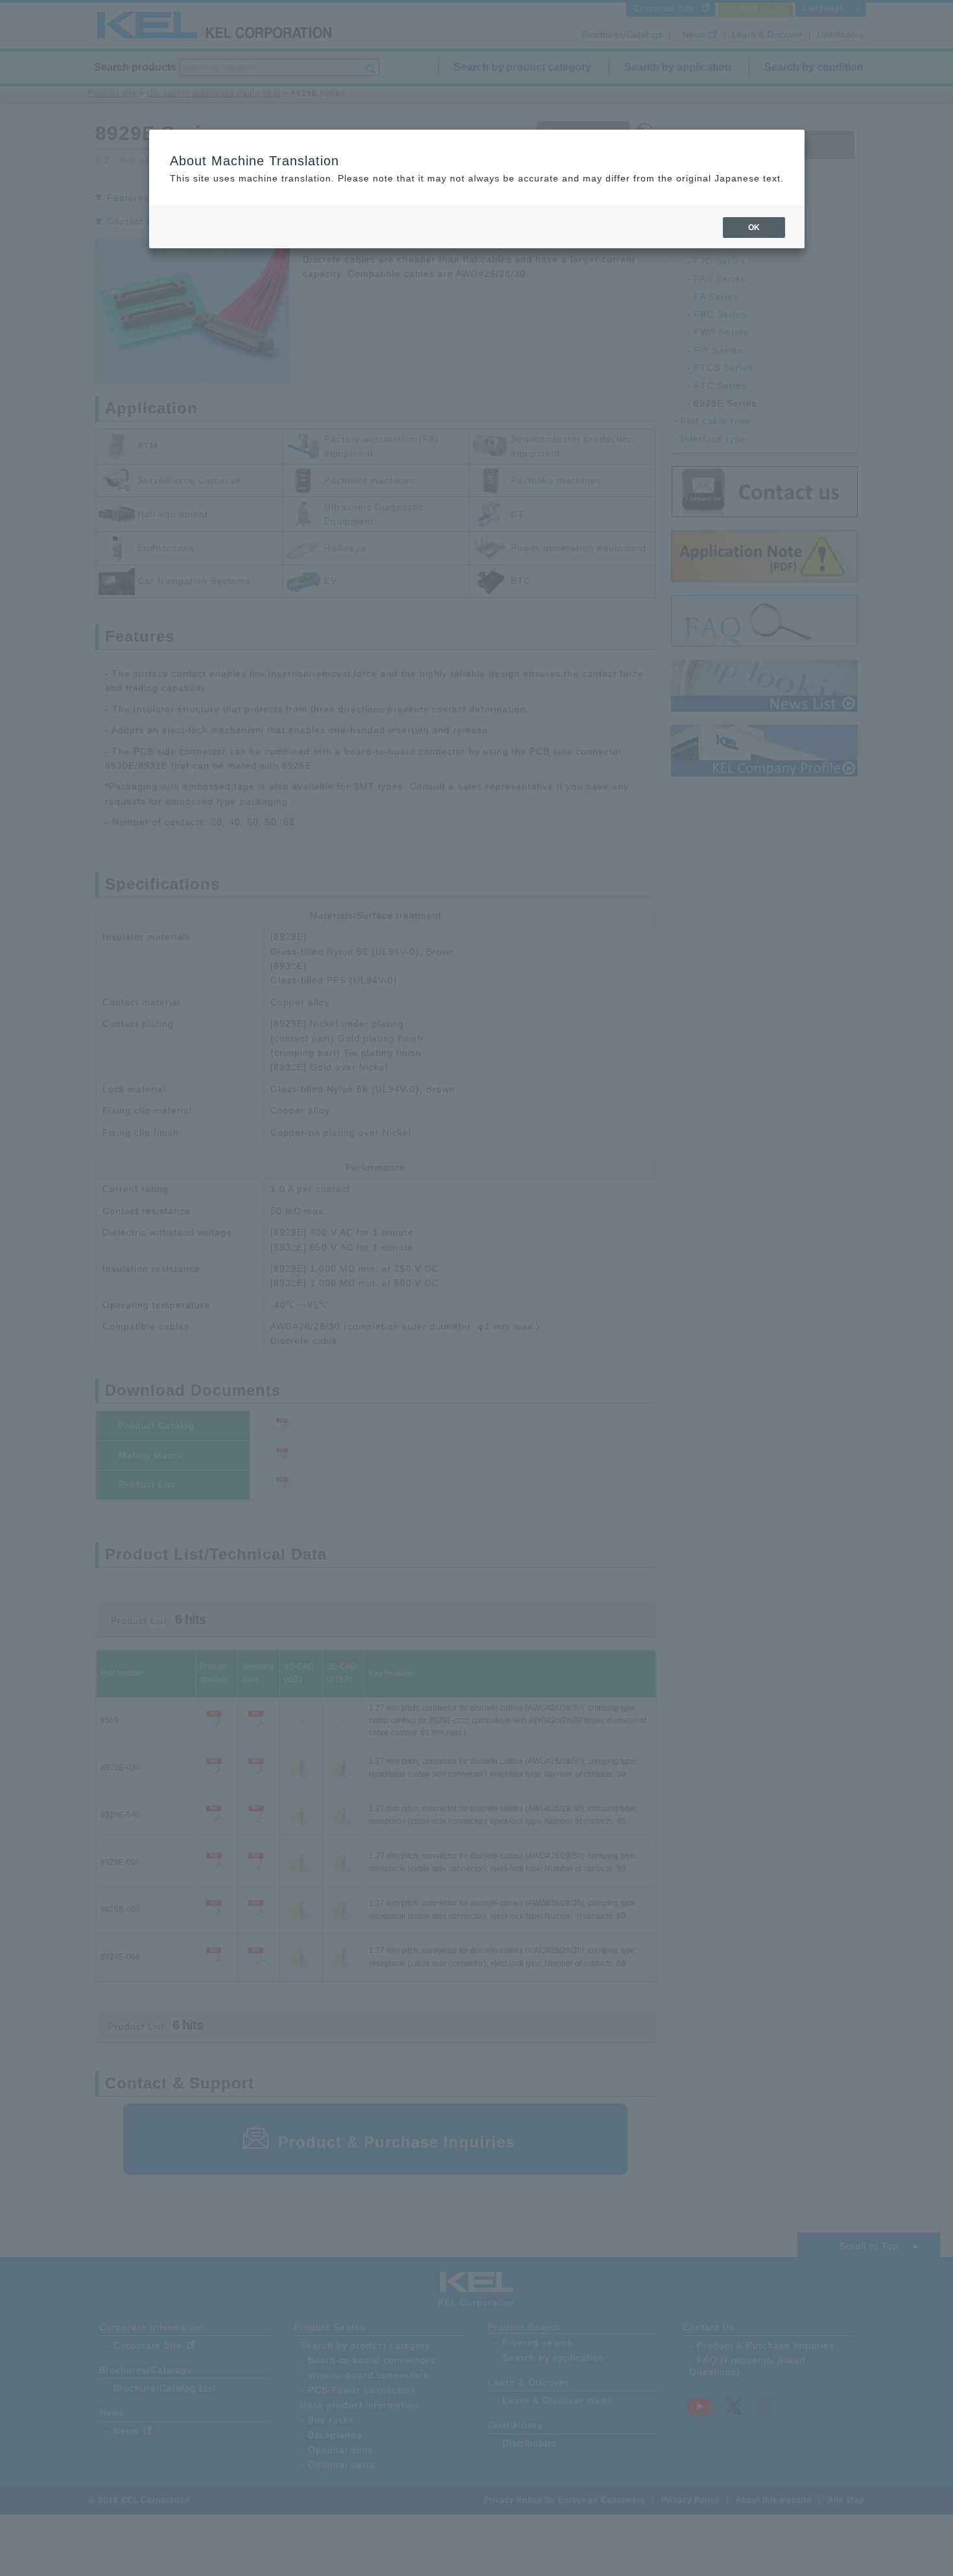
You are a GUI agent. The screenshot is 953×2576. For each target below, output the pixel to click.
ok (754, 228)
